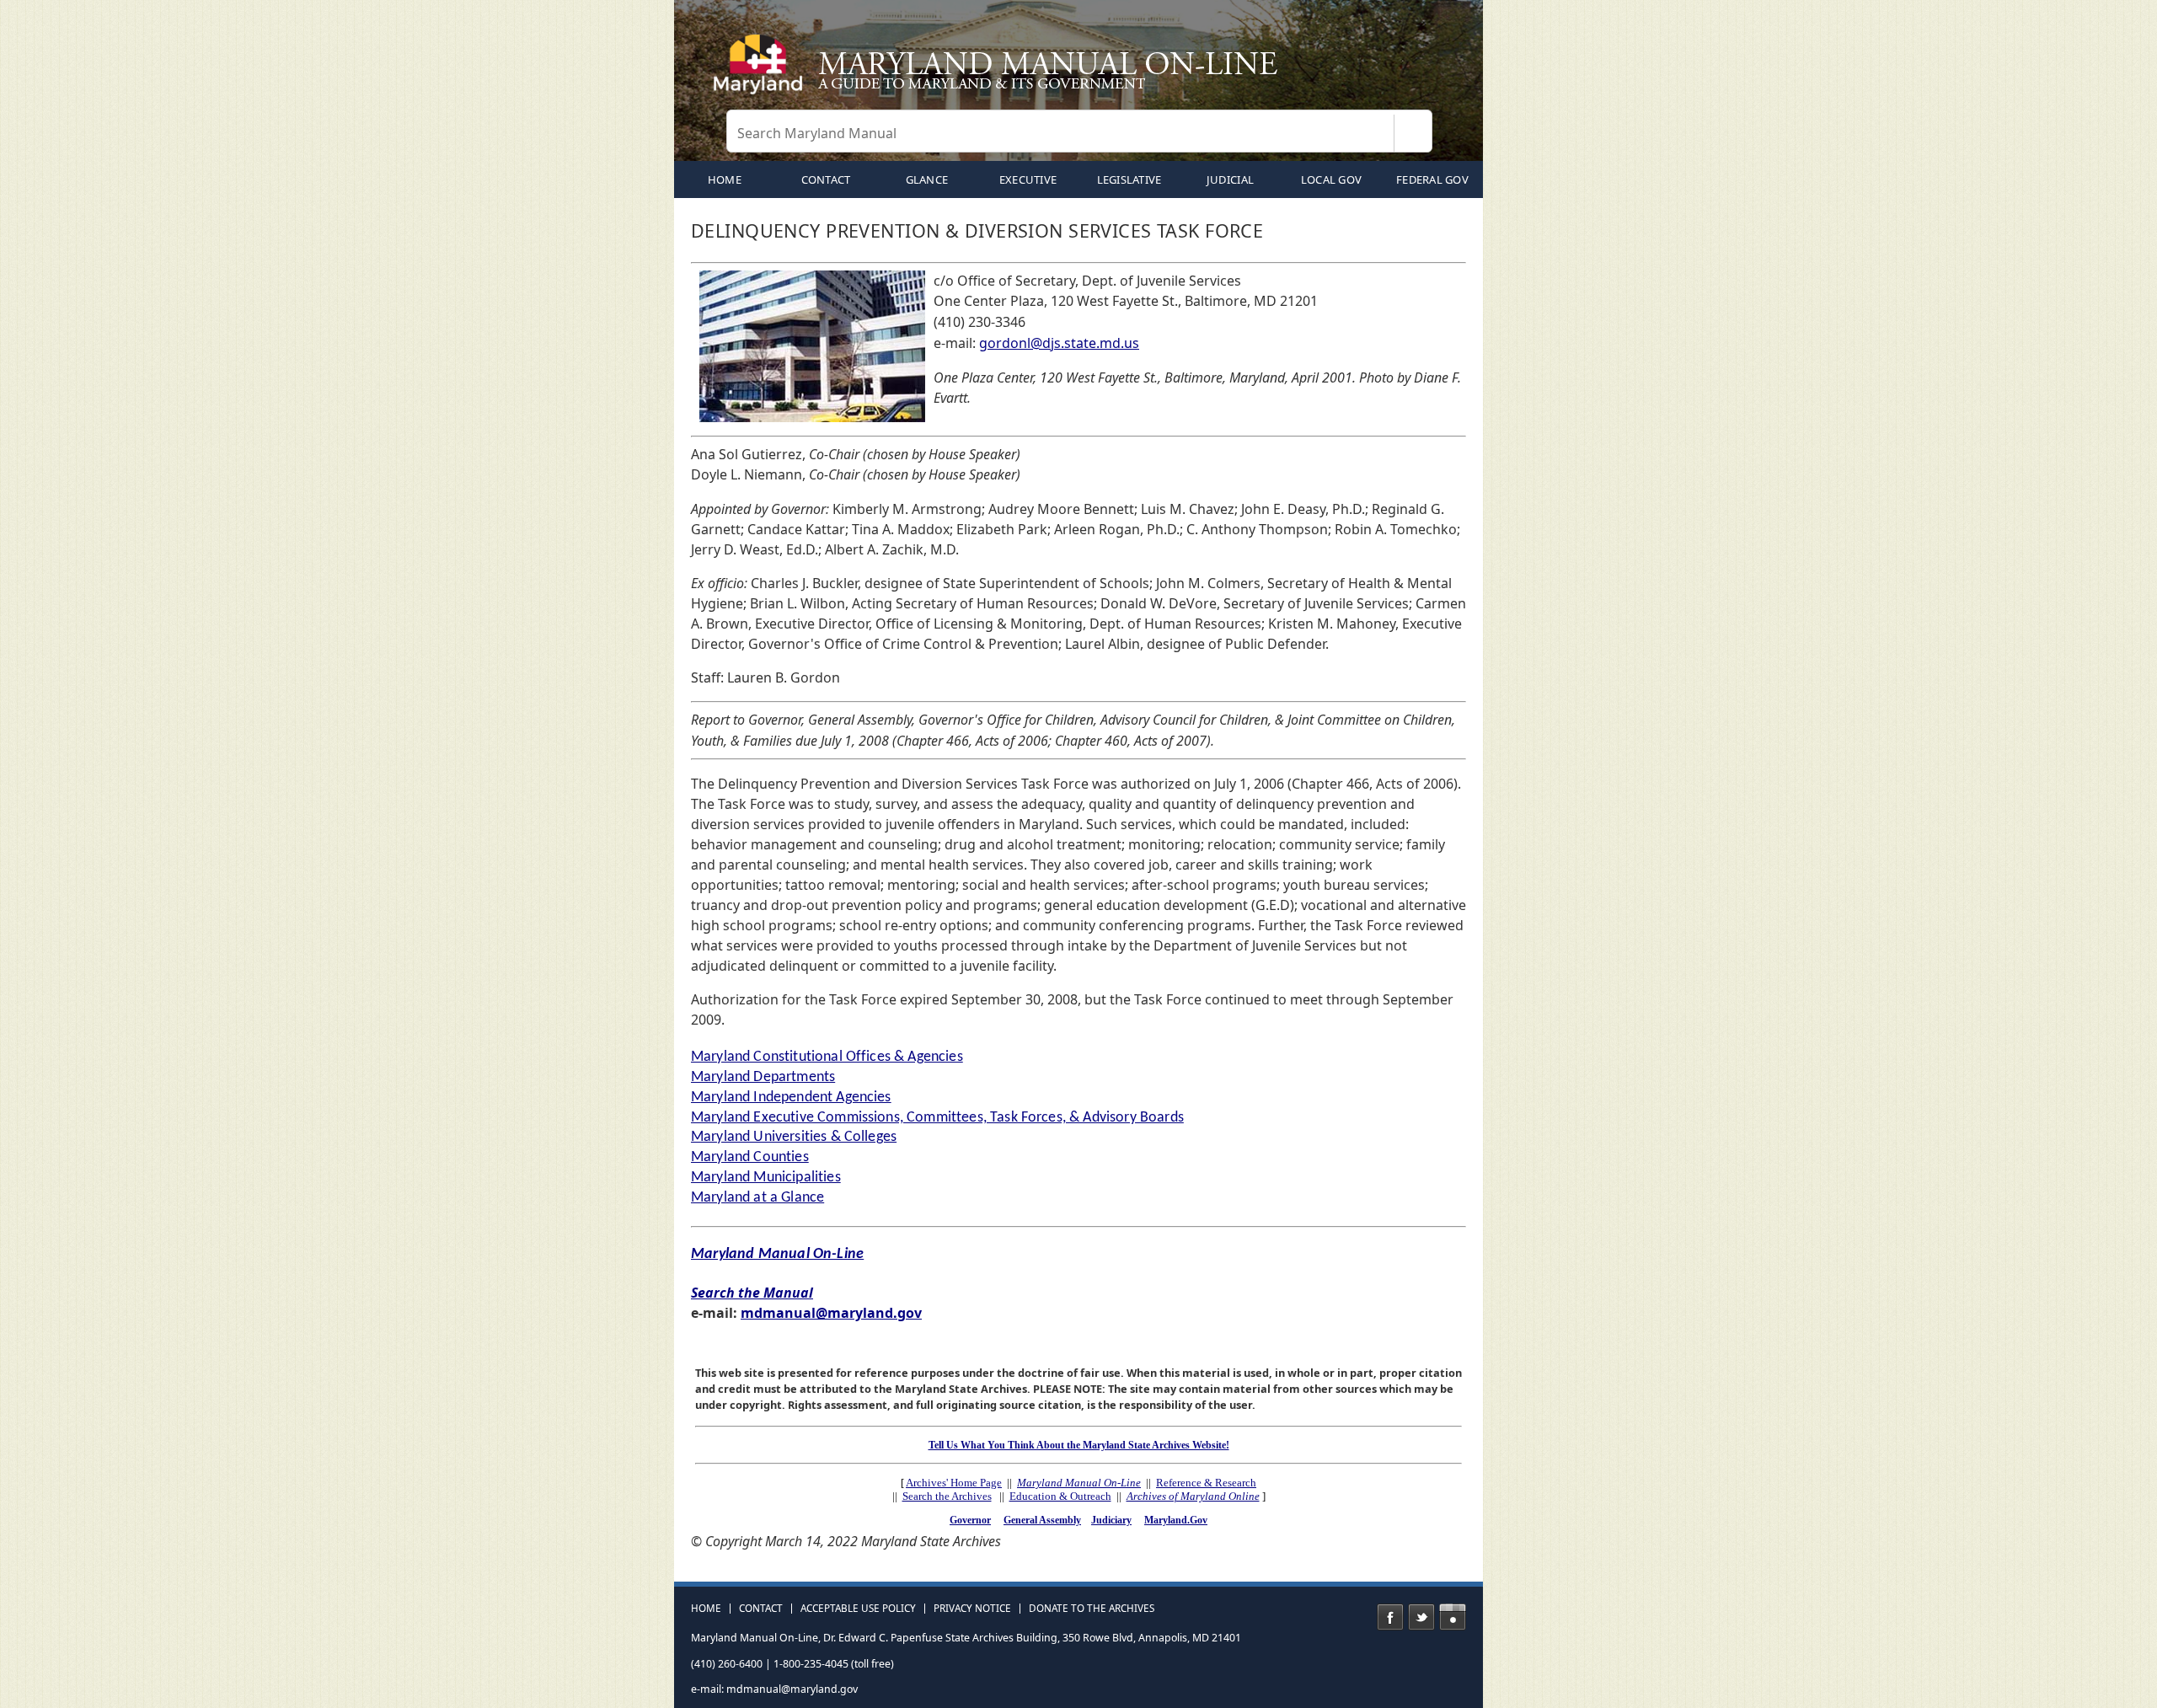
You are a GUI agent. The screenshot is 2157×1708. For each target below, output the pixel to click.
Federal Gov (1432, 179)
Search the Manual (752, 1293)
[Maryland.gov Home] (762, 72)
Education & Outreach (1060, 1496)
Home (706, 1609)
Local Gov (1331, 179)
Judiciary (1111, 1520)
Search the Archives (947, 1496)
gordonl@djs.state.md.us (1059, 343)
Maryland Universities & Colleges (794, 1137)
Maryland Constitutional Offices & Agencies (827, 1057)
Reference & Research (1206, 1483)
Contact (826, 179)
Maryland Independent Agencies (791, 1098)
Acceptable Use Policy (858, 1609)
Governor (970, 1520)
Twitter (1421, 1617)
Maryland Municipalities (766, 1178)
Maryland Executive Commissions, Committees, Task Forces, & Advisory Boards (937, 1118)
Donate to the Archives (1092, 1609)
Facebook (1390, 1617)
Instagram (1453, 1617)
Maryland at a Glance (757, 1198)
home (725, 179)
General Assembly (1042, 1520)
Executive (1028, 179)
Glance (927, 179)
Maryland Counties (750, 1157)
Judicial (1230, 179)
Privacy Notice (972, 1609)
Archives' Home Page (954, 1483)
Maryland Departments (763, 1077)
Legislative (1129, 179)
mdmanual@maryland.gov (831, 1313)
